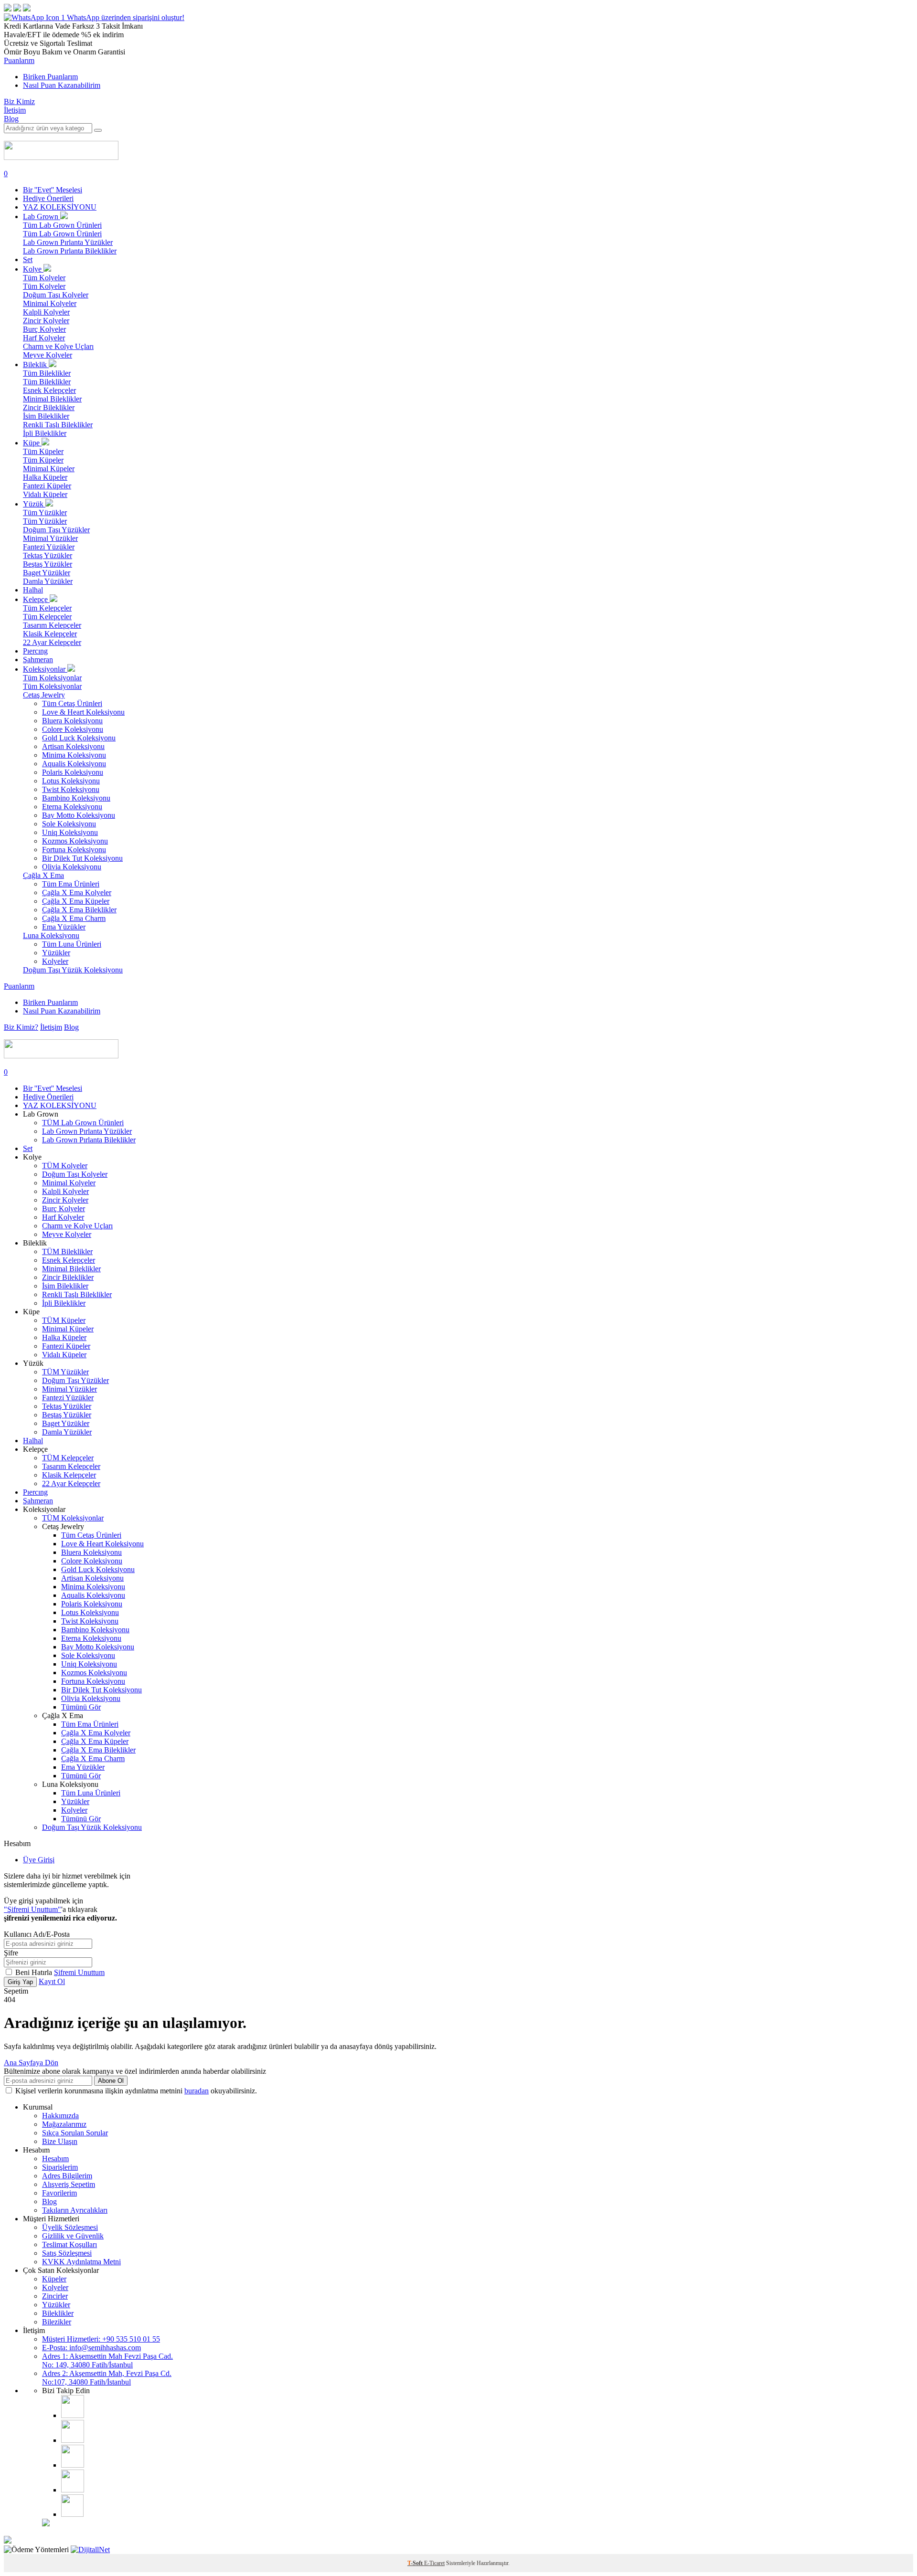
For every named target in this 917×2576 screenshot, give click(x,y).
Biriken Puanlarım (50, 77)
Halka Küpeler (45, 477)
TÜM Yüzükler (65, 1372)
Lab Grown (42, 216)
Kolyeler (55, 961)
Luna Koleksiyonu (51, 935)
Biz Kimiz (19, 101)
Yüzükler (56, 953)
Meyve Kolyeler (48, 355)
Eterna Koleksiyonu (72, 807)
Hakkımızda (60, 2116)
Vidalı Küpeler (45, 494)
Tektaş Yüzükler (48, 555)
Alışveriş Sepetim (69, 2184)
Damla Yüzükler (48, 581)
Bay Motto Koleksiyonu (79, 815)
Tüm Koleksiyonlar (52, 678)
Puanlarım (19, 60)
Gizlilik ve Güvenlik (73, 2236)
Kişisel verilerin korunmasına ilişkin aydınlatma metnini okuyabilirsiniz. (136, 2091)
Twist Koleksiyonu (71, 789)
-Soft (416, 2563)
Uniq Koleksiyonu (70, 832)
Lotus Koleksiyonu (71, 781)
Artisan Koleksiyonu (73, 746)
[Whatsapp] (72, 2514)
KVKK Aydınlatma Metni (81, 2262)
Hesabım (55, 2159)
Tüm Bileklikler (47, 373)
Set (28, 259)
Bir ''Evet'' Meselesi (53, 190)
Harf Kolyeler (44, 338)
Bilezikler (57, 2322)
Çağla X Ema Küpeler (76, 901)
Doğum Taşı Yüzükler (56, 530)
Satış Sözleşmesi (67, 2253)
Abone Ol (111, 2081)
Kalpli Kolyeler (46, 312)
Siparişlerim (60, 2167)
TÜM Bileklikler (67, 1251)
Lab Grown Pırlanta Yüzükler (68, 242)
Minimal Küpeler (49, 469)
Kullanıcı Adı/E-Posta (37, 1934)
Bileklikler (58, 2313)
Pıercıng (35, 651)
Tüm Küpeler (43, 451)
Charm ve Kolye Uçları (58, 346)
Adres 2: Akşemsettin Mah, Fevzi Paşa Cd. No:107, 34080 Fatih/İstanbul (107, 2378)
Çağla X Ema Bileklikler (79, 910)
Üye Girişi (39, 1860)
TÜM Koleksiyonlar (73, 1518)
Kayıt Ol (52, 1981)
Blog (11, 119)
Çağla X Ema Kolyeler (77, 892)
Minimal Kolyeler (50, 303)
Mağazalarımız (64, 2124)
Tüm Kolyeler (44, 278)
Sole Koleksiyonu (69, 824)
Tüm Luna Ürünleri (72, 944)
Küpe (32, 443)
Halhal (33, 590)
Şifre (11, 1953)
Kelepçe (36, 599)
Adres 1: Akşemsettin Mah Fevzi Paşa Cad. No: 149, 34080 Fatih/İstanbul (107, 2360)
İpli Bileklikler (45, 433)
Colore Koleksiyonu (73, 729)
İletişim (15, 110)
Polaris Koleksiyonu (73, 772)
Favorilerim (59, 2193)
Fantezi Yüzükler (49, 547)
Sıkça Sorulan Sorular (75, 2133)
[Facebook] (73, 2440)
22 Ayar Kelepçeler (52, 642)
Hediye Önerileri (48, 198)
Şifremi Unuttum (79, 1972)
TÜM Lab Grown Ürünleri (83, 1123)
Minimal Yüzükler (50, 538)
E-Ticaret (434, 2563)
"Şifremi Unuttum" (32, 1909)
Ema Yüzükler (64, 927)
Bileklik (36, 364)
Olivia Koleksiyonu (72, 867)
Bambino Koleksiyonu (76, 798)
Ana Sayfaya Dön (31, 2063)
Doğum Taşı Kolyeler (56, 295)
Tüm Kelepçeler (47, 608)
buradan (197, 2091)
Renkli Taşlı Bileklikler (58, 425)
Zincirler (55, 2296)
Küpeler (54, 2279)
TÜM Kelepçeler (68, 1458)
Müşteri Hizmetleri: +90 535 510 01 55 (101, 2339)
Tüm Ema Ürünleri (71, 884)
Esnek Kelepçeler (49, 390)
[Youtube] (73, 2465)
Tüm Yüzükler (45, 512)
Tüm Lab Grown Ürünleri (62, 225)
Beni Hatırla (35, 1972)
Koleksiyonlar (45, 669)
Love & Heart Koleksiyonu (83, 712)
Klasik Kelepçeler (50, 634)
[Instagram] (73, 2415)
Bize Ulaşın (60, 2141)
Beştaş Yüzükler (48, 564)
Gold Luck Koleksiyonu (79, 738)
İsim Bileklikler (46, 416)
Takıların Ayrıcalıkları (75, 2210)
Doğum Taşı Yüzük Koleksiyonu (73, 970)
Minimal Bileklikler (52, 399)
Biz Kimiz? (21, 1027)
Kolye (33, 269)
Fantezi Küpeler (47, 486)
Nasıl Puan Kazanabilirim (62, 85)
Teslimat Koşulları (69, 2244)
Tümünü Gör (81, 1707)
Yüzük (34, 504)
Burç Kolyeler (44, 329)
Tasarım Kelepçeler (52, 625)
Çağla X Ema (43, 875)
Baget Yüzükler (47, 573)
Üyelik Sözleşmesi (70, 2227)
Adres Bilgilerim (67, 2176)
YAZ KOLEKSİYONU (60, 207)
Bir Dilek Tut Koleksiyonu (82, 858)
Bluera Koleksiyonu (72, 721)
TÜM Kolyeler (65, 1166)
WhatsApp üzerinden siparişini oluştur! (126, 17)
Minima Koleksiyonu (74, 755)
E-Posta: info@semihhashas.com (91, 2348)
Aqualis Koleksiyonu (74, 764)
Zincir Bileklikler (49, 407)
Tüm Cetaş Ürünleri (72, 703)
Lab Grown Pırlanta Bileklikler (70, 251)
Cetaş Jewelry (44, 695)
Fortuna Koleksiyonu (74, 850)
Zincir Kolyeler (46, 321)
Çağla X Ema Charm (74, 918)
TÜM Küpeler (64, 1320)
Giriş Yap (20, 1982)
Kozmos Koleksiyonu (75, 841)
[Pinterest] (73, 2490)
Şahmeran (38, 660)
